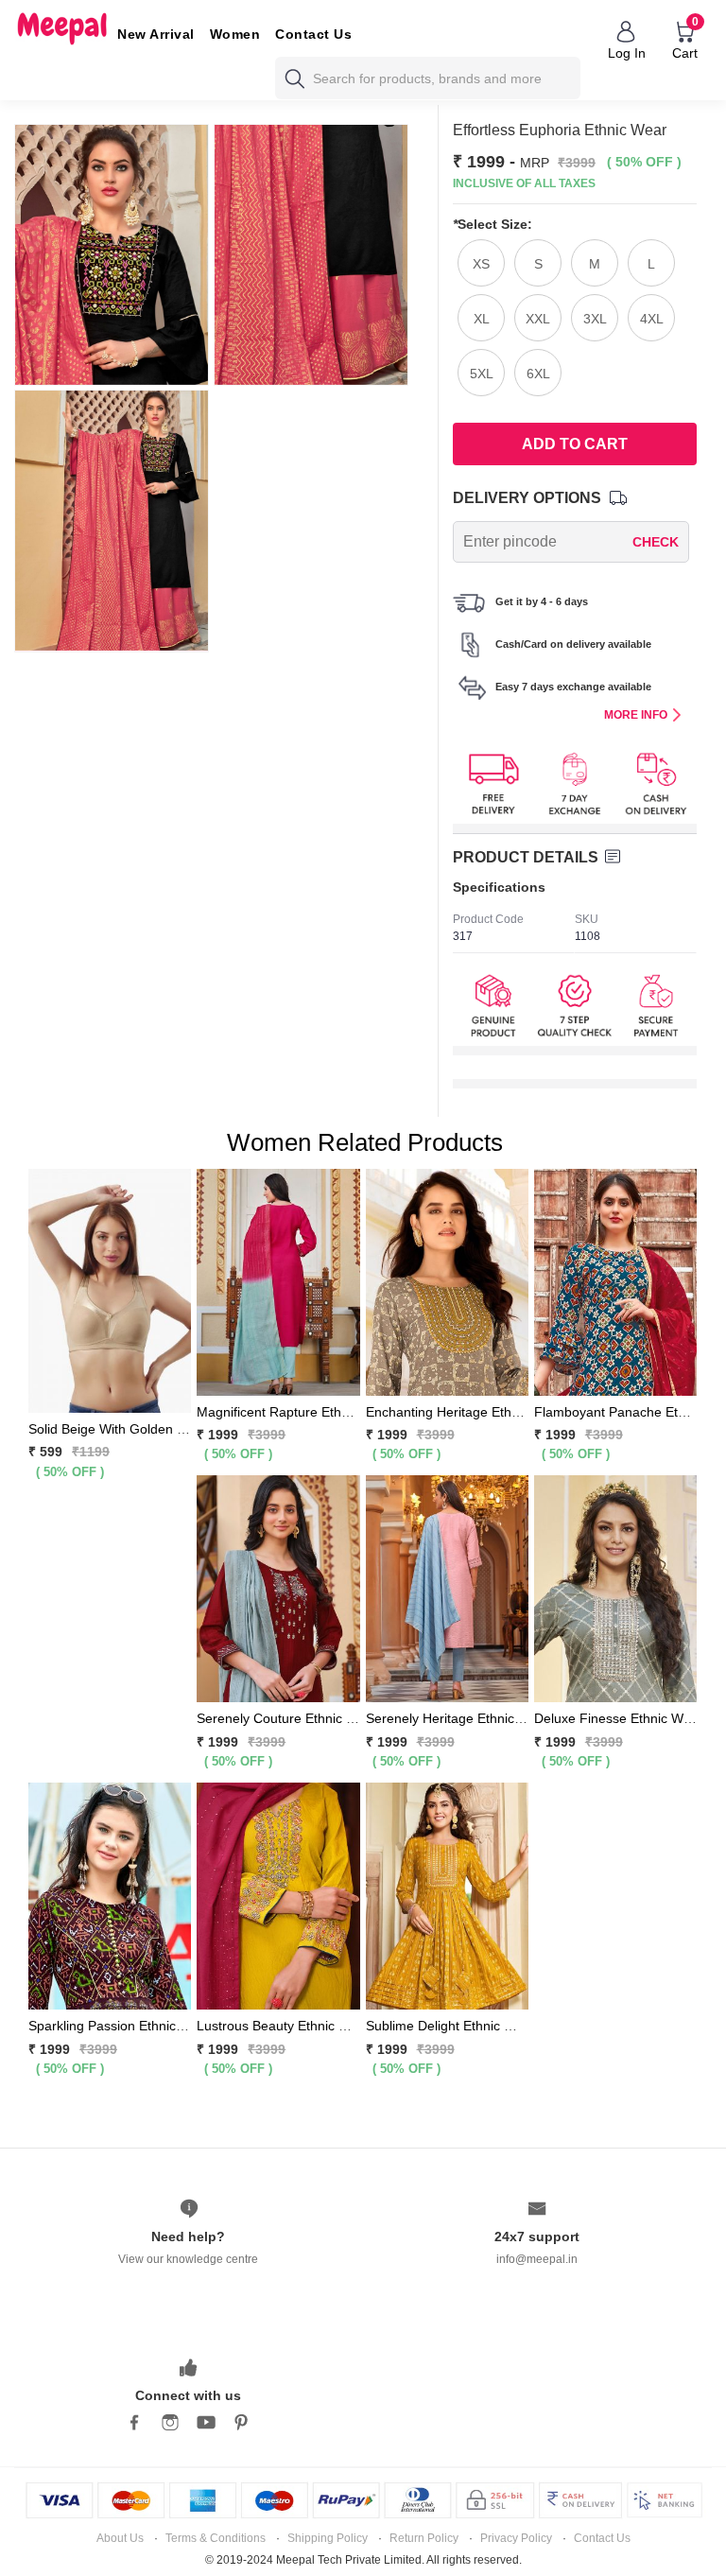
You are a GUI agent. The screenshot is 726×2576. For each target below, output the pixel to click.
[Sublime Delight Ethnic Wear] (447, 1895)
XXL (538, 319)
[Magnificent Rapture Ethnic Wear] (278, 1280)
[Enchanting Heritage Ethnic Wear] (447, 1280)
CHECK (656, 542)
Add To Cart (575, 444)
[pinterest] (242, 2422)
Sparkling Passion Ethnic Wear (120, 2026)
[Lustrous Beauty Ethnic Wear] (278, 1895)
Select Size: (493, 224)
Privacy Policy (516, 2538)
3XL (595, 319)
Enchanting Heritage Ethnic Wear (465, 1412)
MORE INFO (636, 715)
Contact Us (313, 34)
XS (481, 264)
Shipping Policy (328, 2538)
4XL (652, 319)
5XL (482, 374)
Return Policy (424, 2538)
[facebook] (134, 2422)
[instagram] (170, 2422)
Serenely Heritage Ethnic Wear (458, 1718)
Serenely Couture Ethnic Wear (287, 1718)
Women (235, 34)
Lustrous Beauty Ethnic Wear (284, 2026)
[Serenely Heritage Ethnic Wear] (447, 1588)
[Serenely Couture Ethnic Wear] (278, 1588)
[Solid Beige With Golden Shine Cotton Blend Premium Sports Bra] (110, 1289)
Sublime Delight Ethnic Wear (451, 2026)
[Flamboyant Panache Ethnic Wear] (615, 1280)
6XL (538, 374)
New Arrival (156, 34)
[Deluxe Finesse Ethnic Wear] (615, 1588)
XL (482, 319)
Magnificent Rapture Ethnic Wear (295, 1412)
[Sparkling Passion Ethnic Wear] (110, 1895)
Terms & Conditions (216, 2538)
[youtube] (206, 2422)
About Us (120, 2538)
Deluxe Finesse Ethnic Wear (619, 1718)
